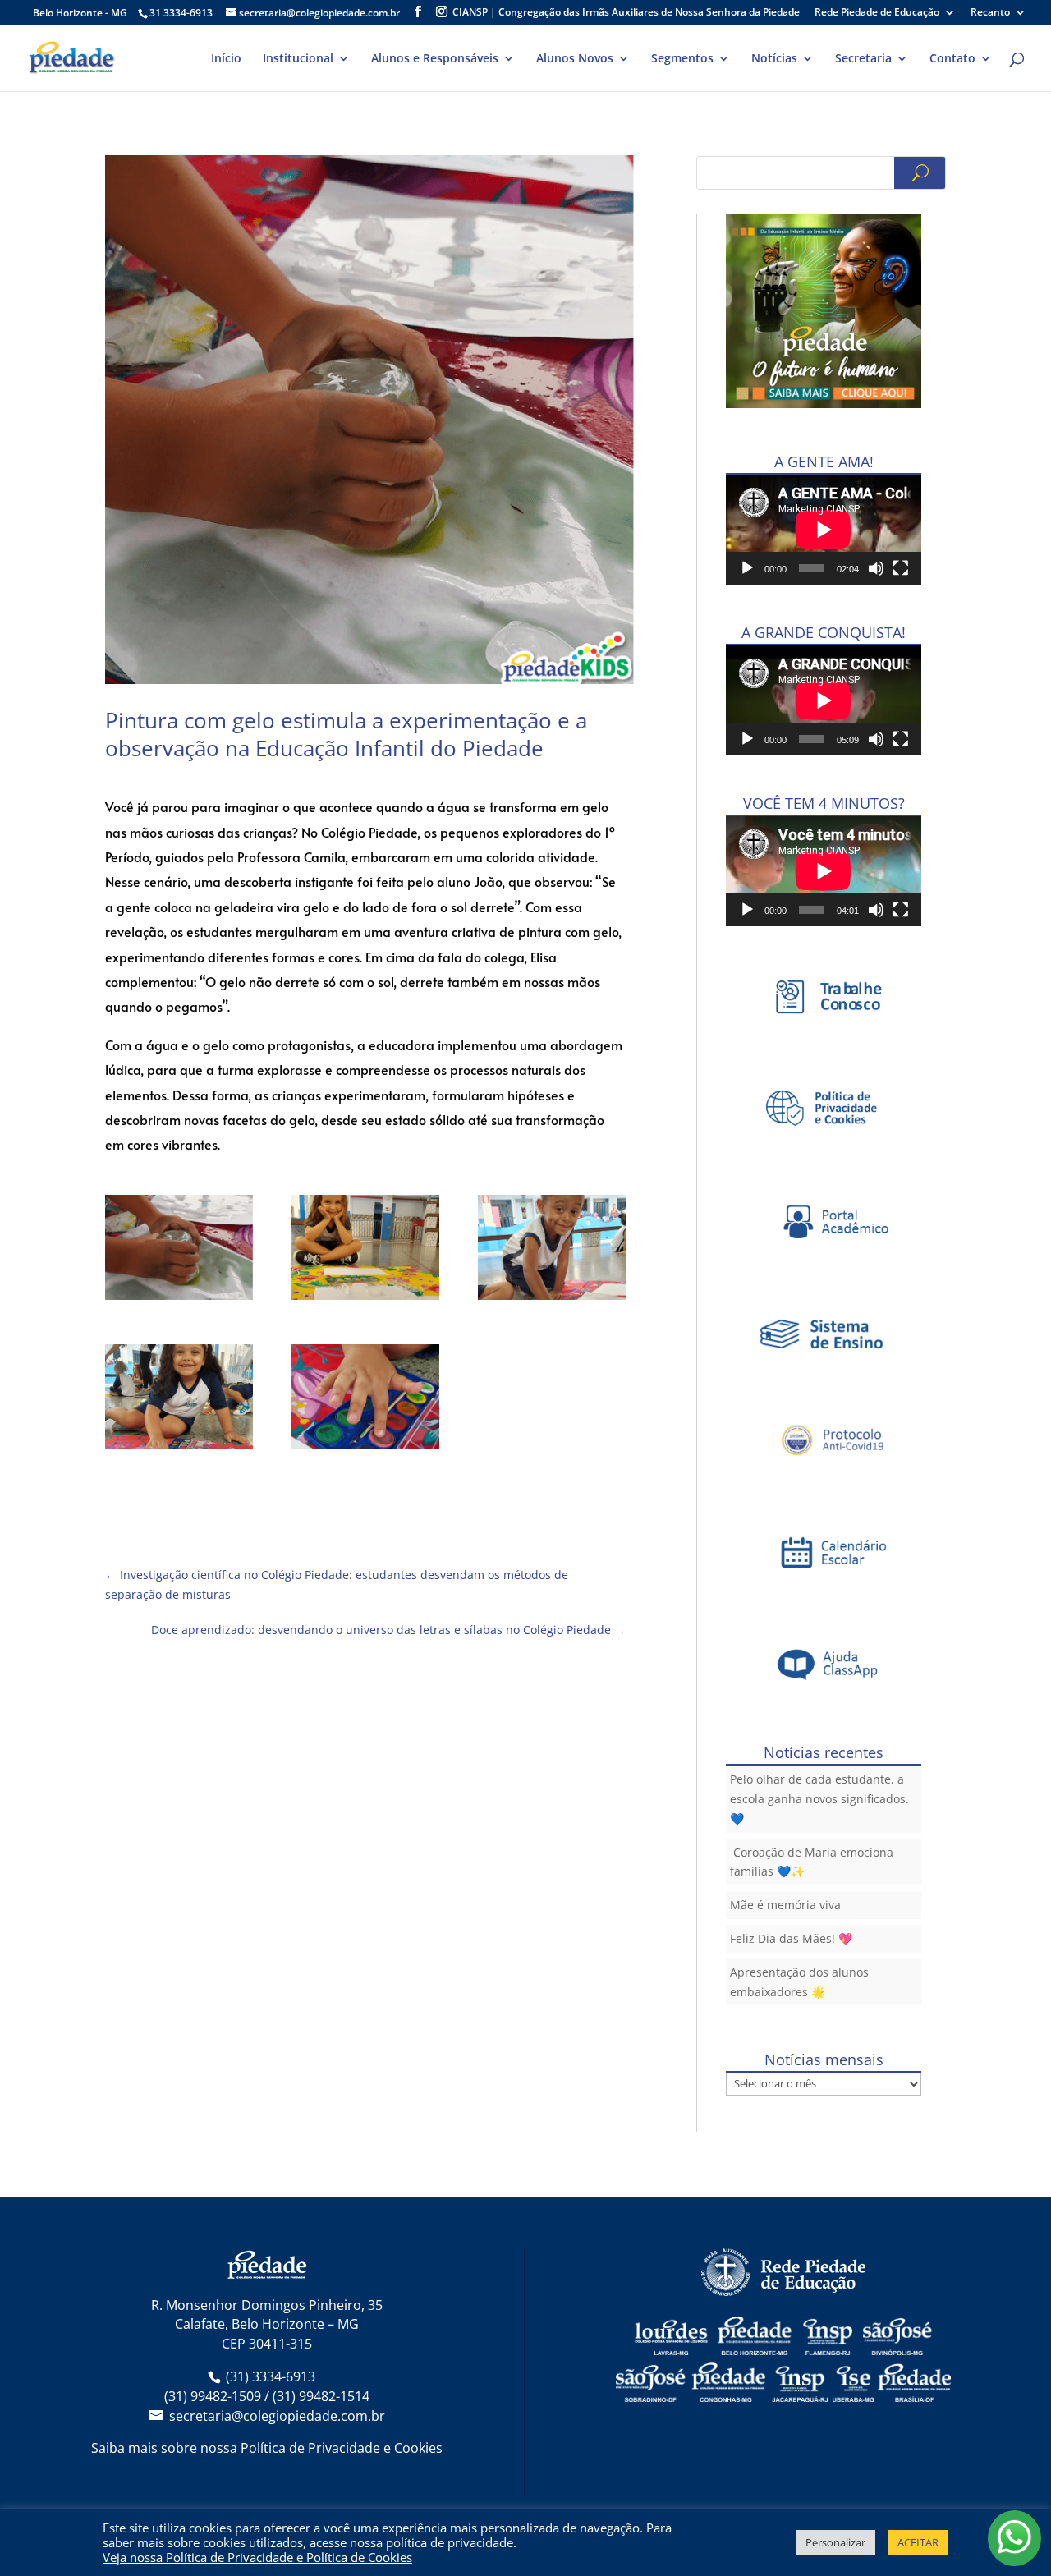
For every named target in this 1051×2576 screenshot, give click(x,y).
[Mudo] (876, 568)
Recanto (990, 13)
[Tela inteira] (901, 568)
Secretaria (863, 59)
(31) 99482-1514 (321, 2396)
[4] (365, 1400)
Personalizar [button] (835, 2542)
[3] (179, 1400)
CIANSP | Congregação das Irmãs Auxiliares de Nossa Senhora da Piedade (626, 13)
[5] (179, 1250)
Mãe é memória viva (785, 1905)
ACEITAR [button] (918, 2542)
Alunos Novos (575, 59)
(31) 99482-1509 (213, 2396)
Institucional (298, 59)
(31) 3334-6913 (271, 2376)
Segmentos (682, 59)
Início (226, 59)
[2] (552, 1250)
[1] (365, 1250)
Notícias (774, 59)
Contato (952, 59)
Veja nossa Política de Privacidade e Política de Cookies (257, 2557)
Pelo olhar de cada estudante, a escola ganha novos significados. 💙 (819, 1799)
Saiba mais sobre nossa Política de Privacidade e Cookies (267, 2448)
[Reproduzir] (747, 568)
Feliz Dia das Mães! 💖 (791, 1938)
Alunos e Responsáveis (435, 59)
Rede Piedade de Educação (877, 13)
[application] (824, 530)
